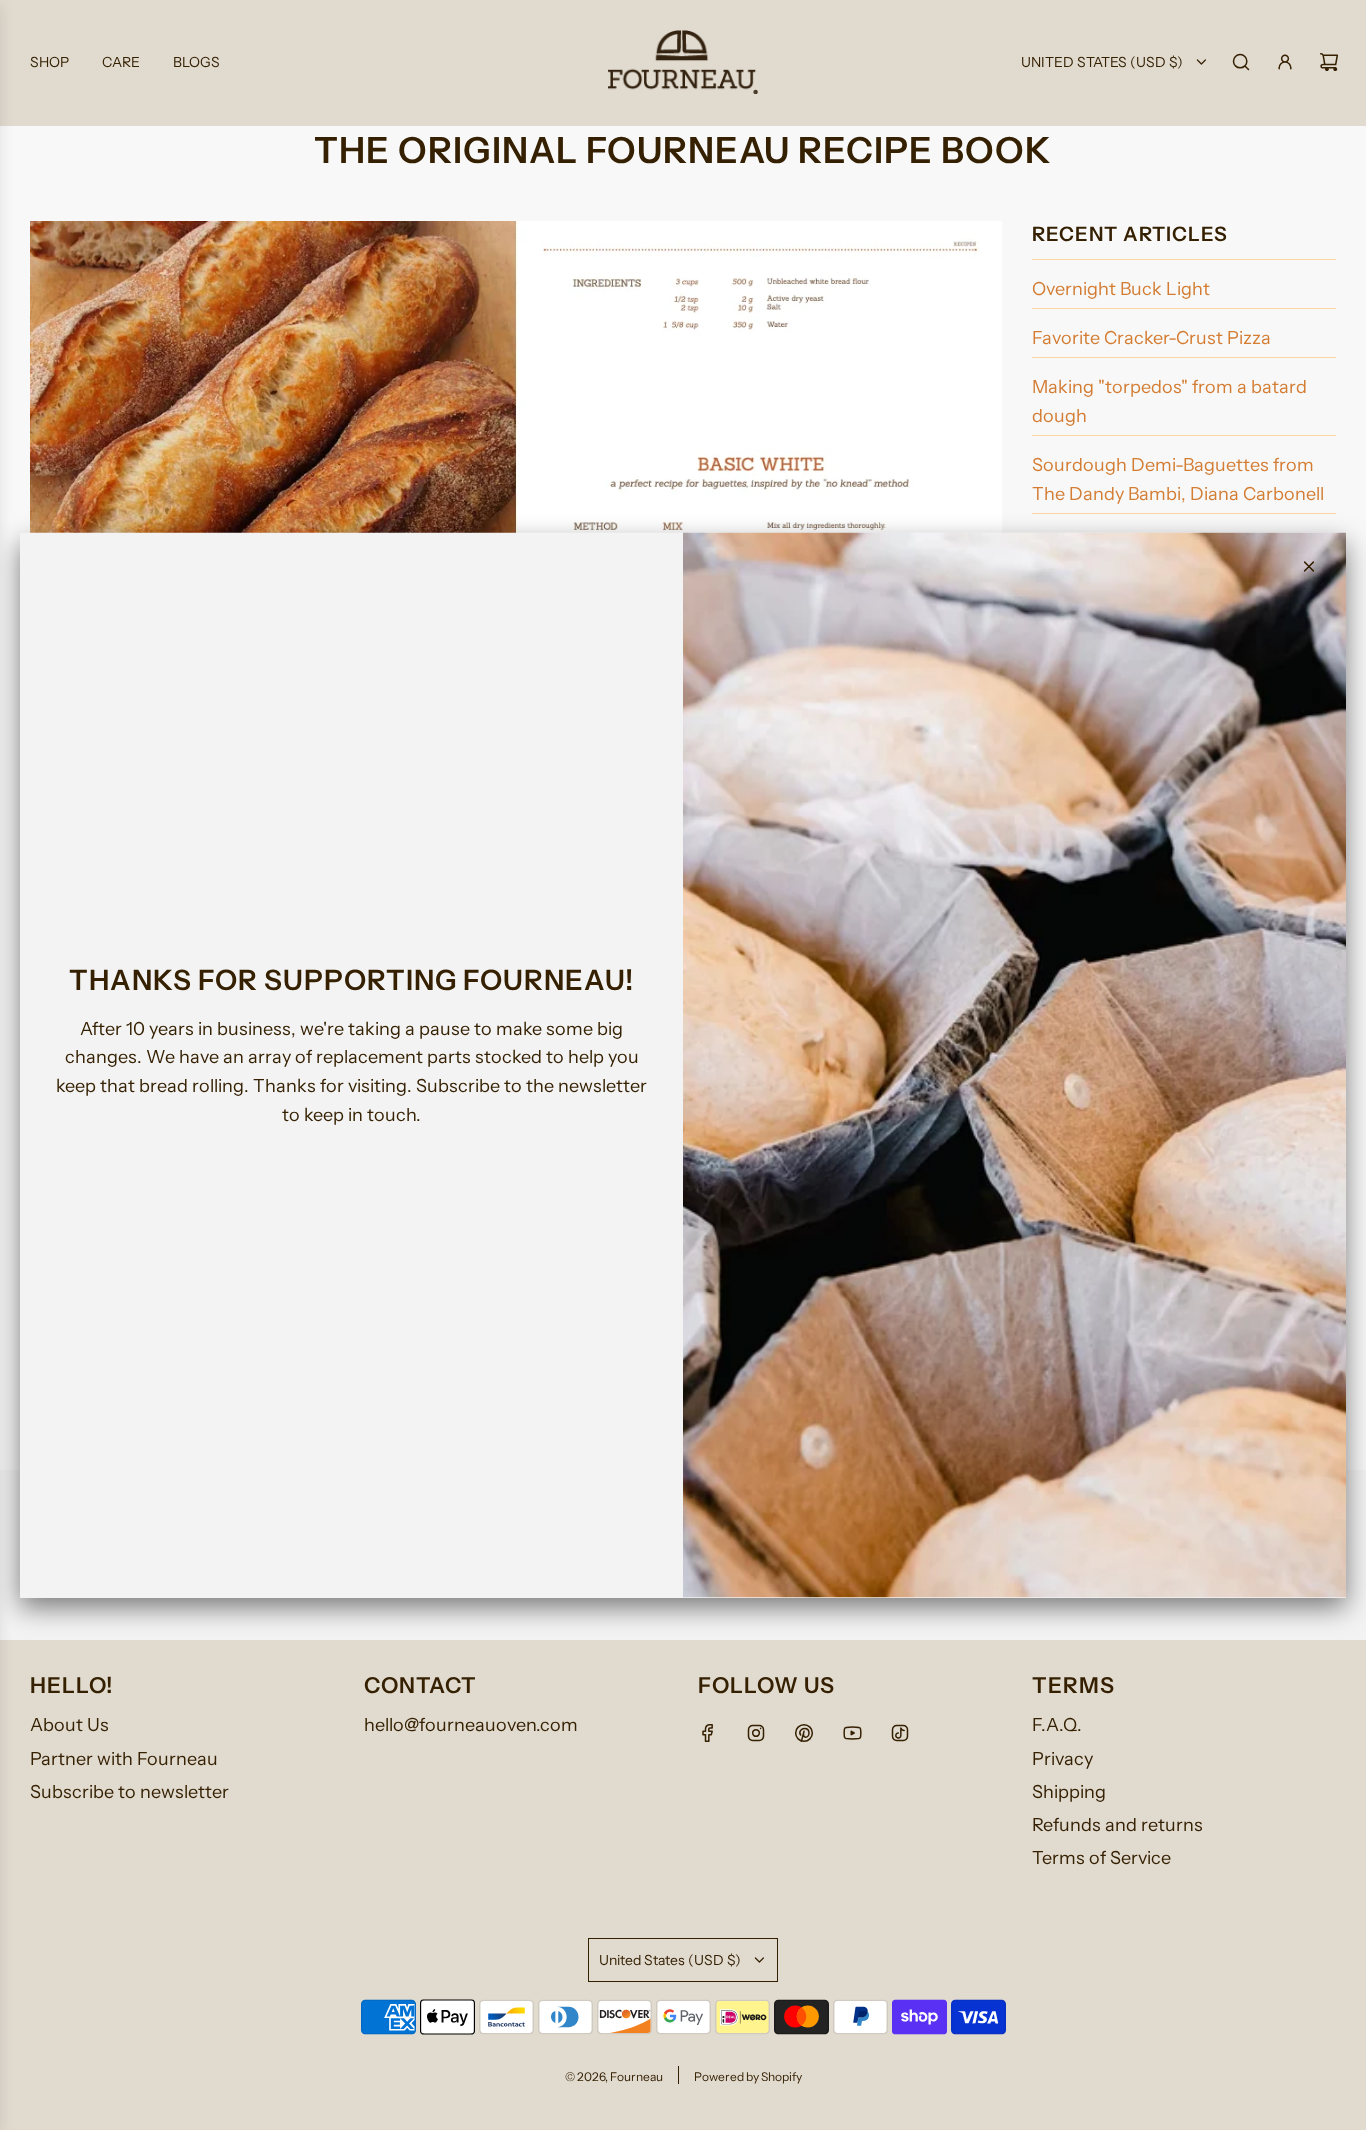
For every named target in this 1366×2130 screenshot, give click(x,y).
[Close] (1309, 567)
